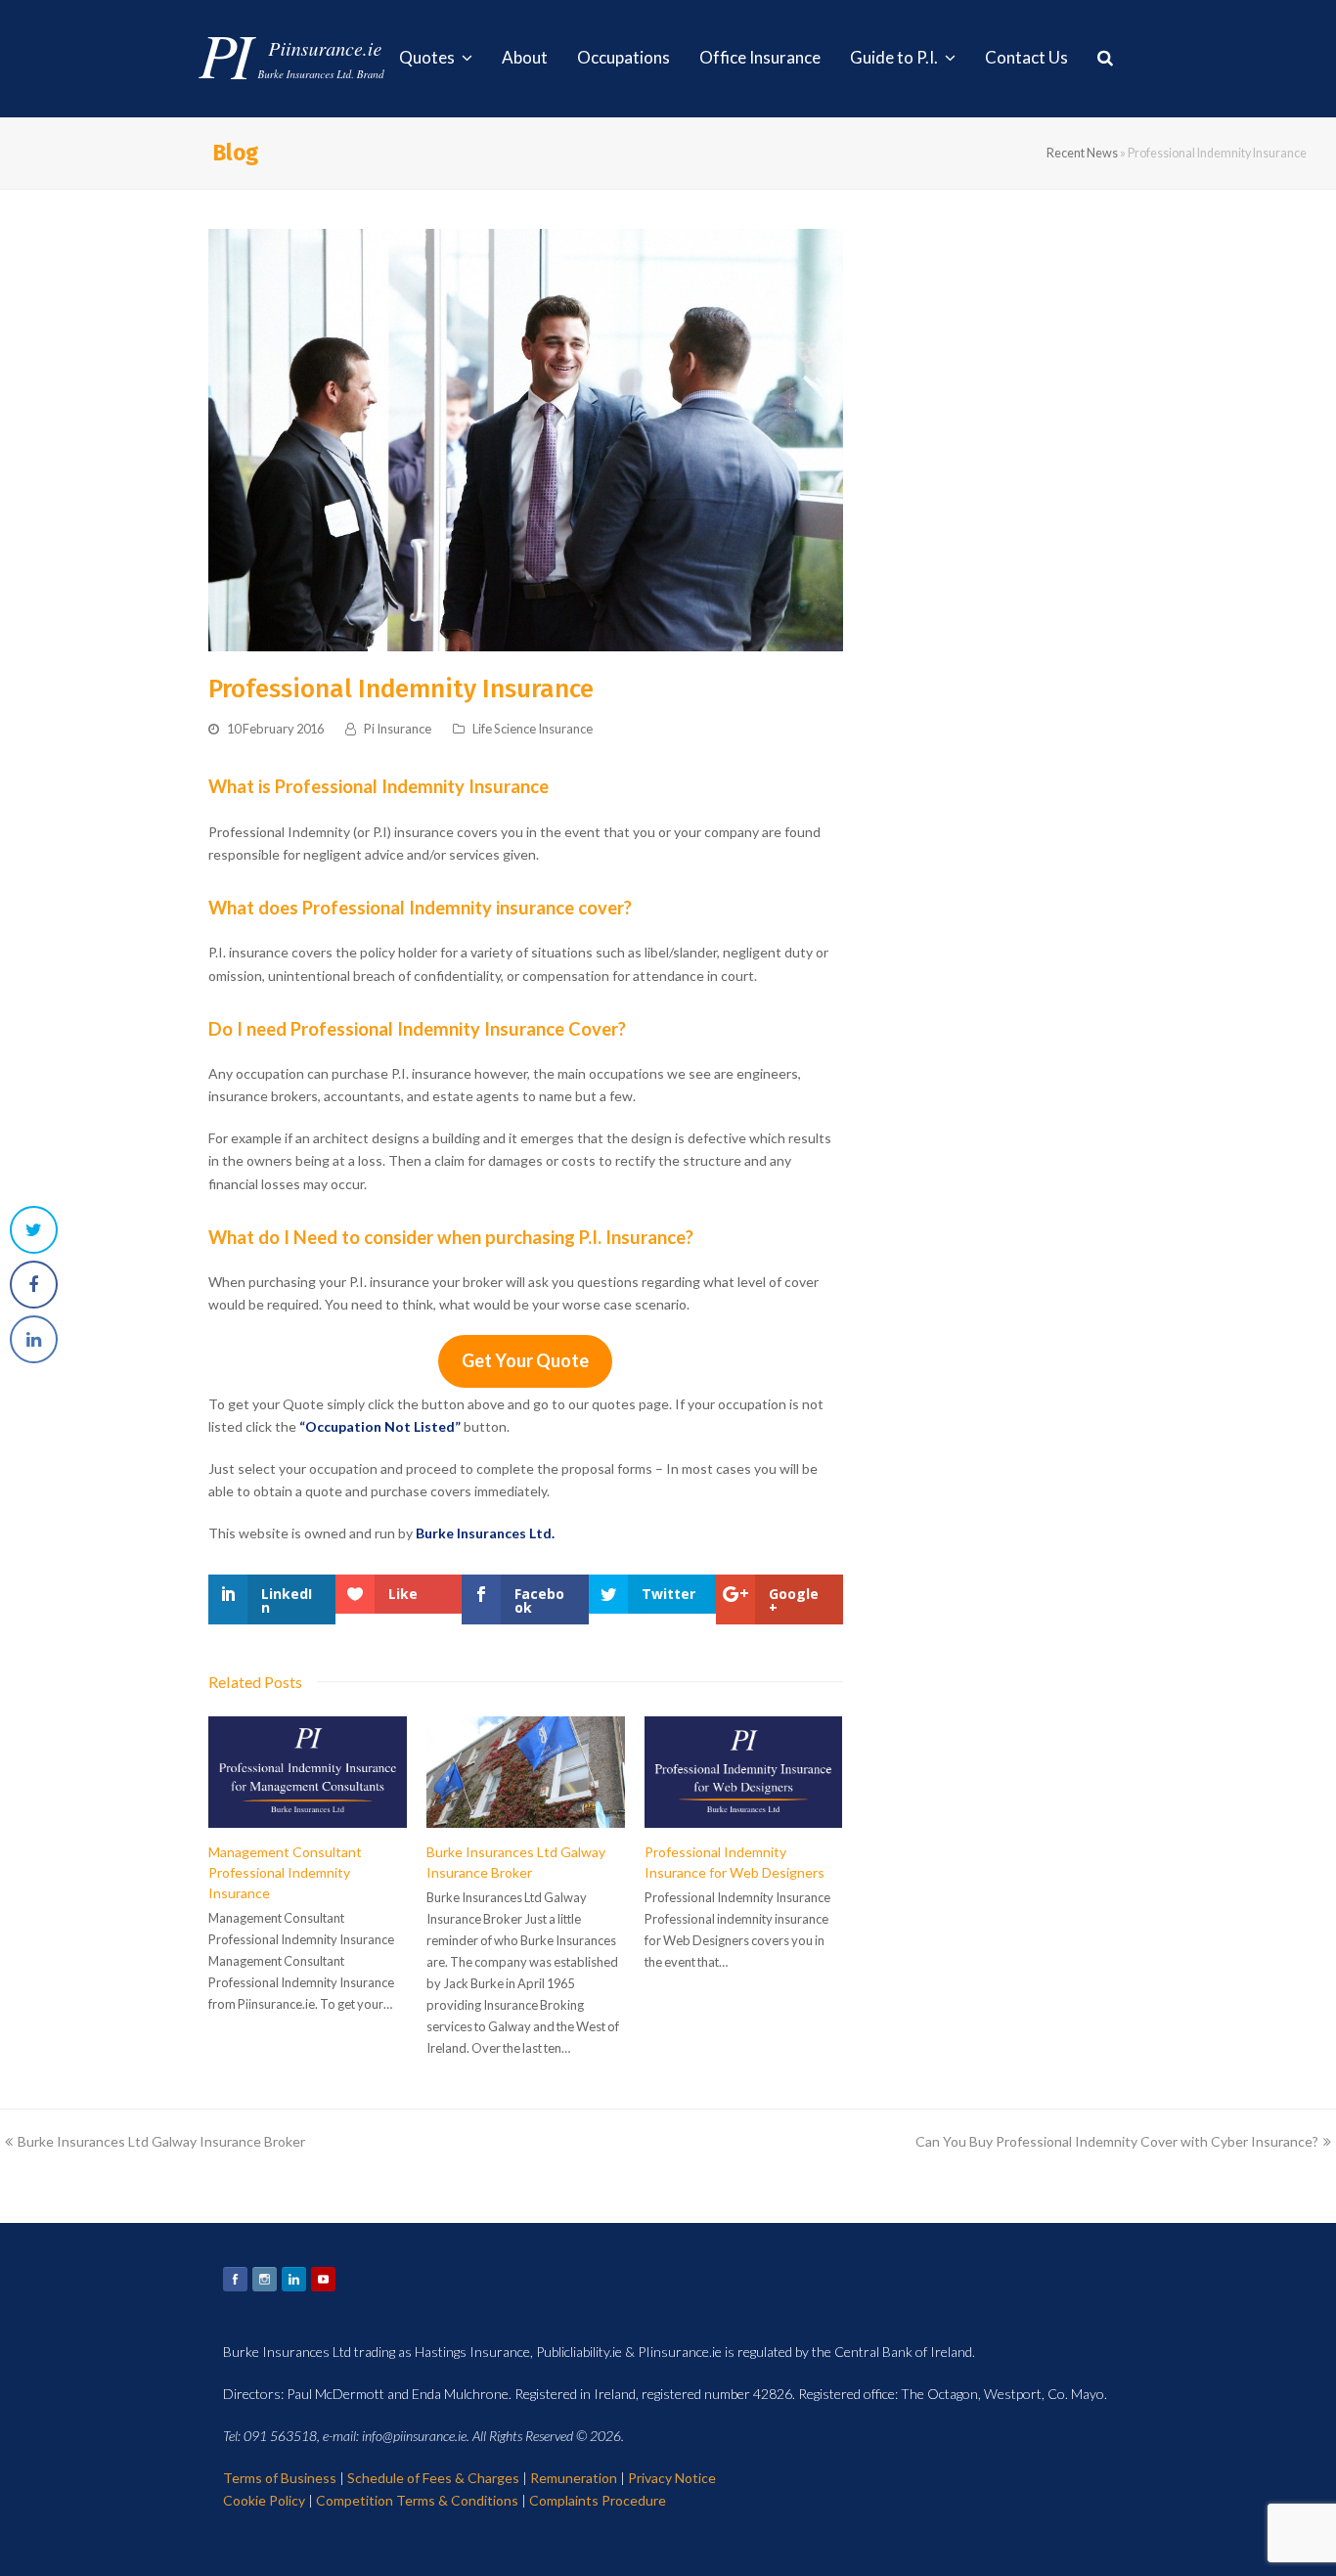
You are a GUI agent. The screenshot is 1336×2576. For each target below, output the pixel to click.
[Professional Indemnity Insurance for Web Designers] (744, 1772)
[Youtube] (323, 2279)
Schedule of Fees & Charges (433, 2478)
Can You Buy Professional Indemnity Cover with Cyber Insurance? (1117, 2141)
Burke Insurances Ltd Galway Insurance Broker (161, 2141)
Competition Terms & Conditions (417, 2500)
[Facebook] (235, 2279)
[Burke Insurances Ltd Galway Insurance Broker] (526, 1772)
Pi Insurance (398, 729)
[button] (34, 1230)
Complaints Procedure (598, 2500)
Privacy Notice (672, 2478)
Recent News (1082, 153)
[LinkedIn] (294, 2279)
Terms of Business (280, 2478)
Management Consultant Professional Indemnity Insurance (285, 1872)
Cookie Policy (264, 2500)
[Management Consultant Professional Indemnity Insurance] (308, 1772)
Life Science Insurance (533, 729)
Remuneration (574, 2478)
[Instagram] (265, 2279)
